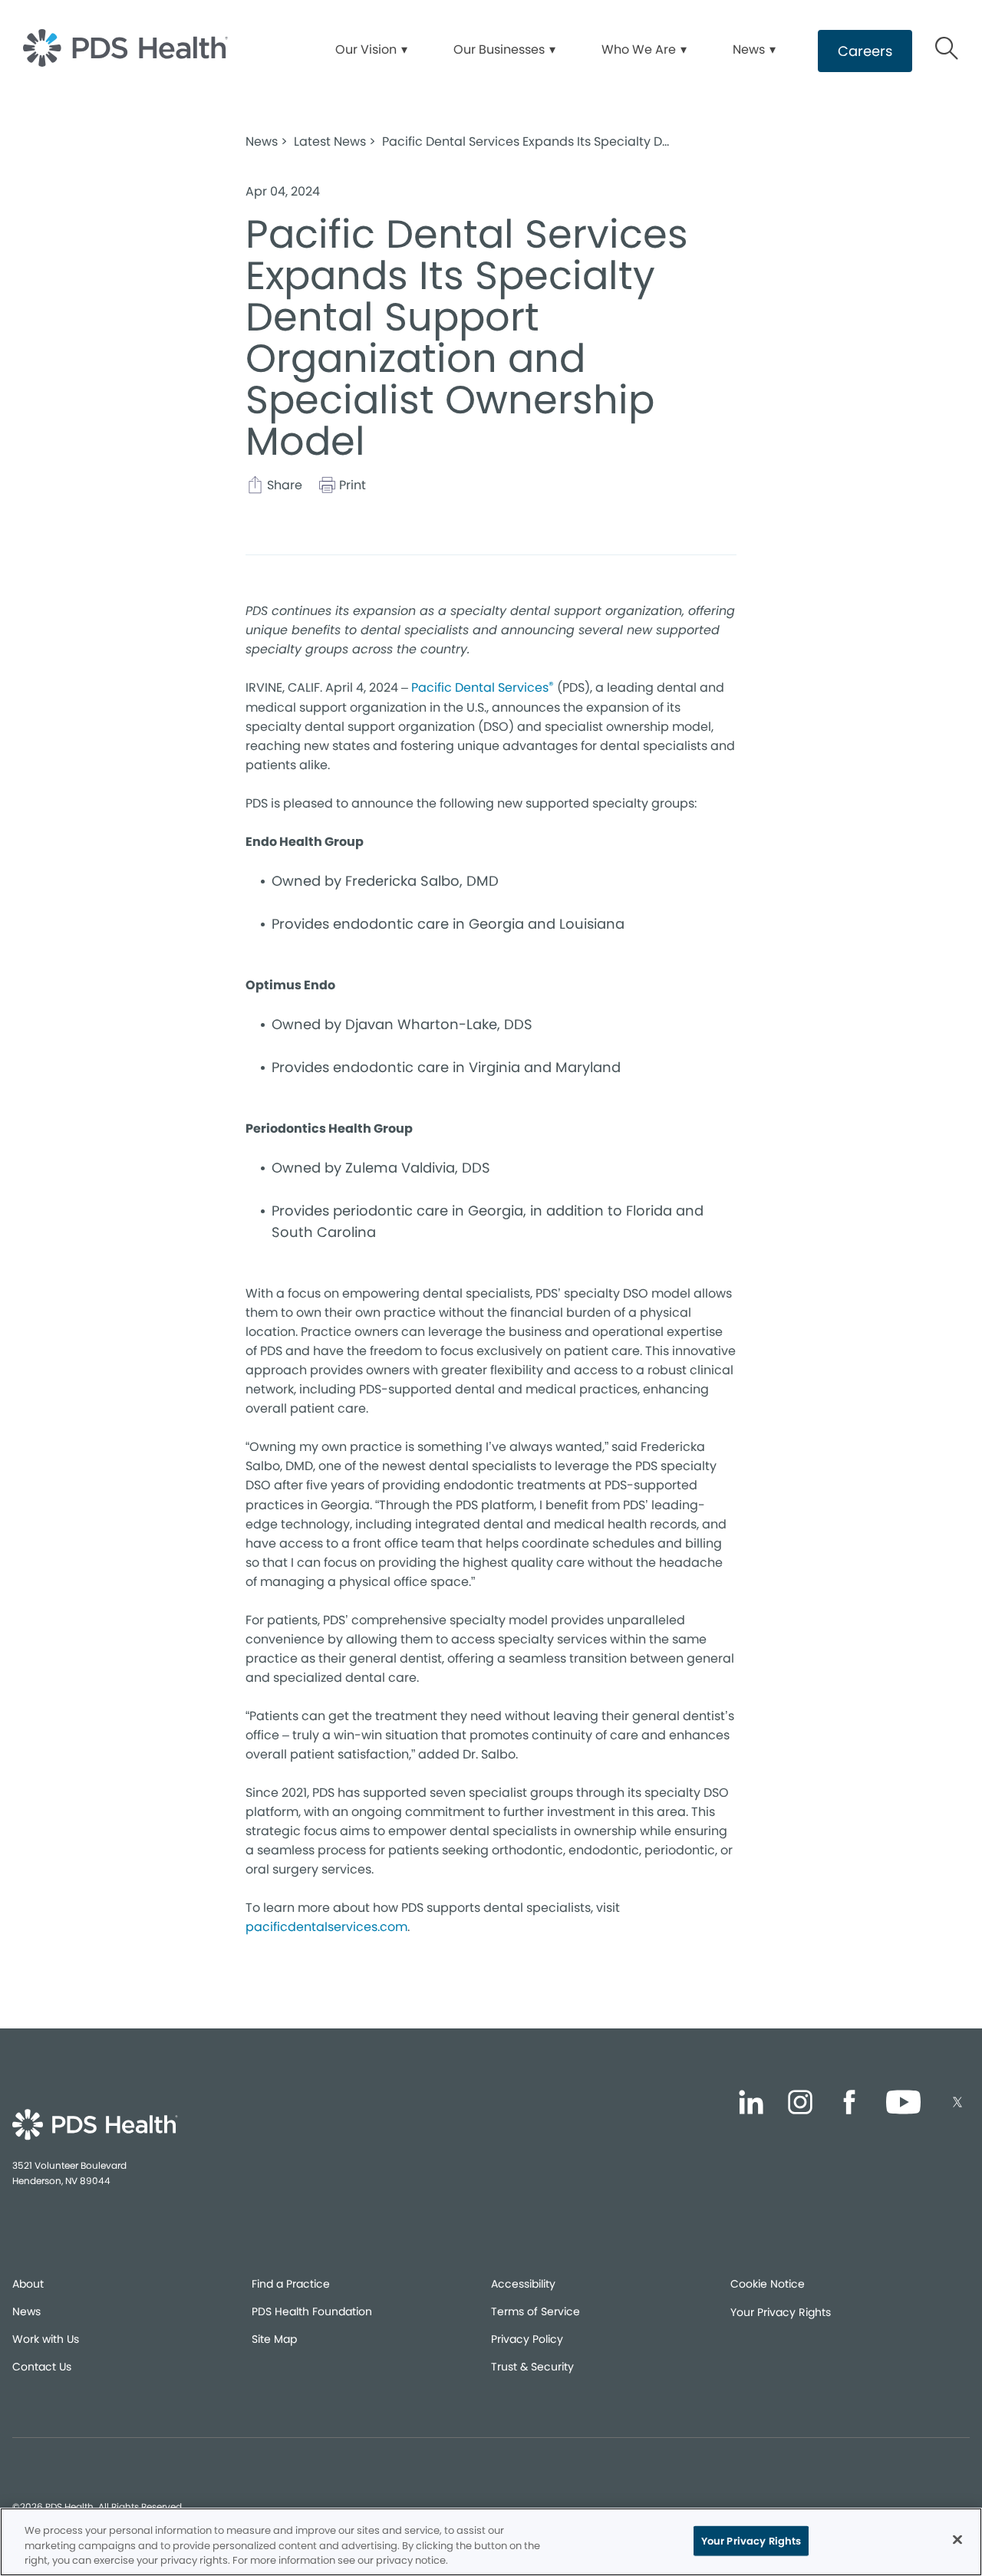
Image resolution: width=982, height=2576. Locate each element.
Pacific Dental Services (483, 687)
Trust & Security (532, 2367)
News (26, 2311)
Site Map (274, 2339)
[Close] (957, 2539)
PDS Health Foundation (312, 2311)
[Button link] (947, 51)
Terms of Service (535, 2311)
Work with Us (46, 2339)
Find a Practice (291, 2284)
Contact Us (42, 2367)
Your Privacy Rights (781, 2312)
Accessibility (523, 2284)
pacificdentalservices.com (326, 1927)
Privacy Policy (527, 2339)
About (28, 2284)
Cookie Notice (768, 2284)
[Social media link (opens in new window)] (751, 2105)
